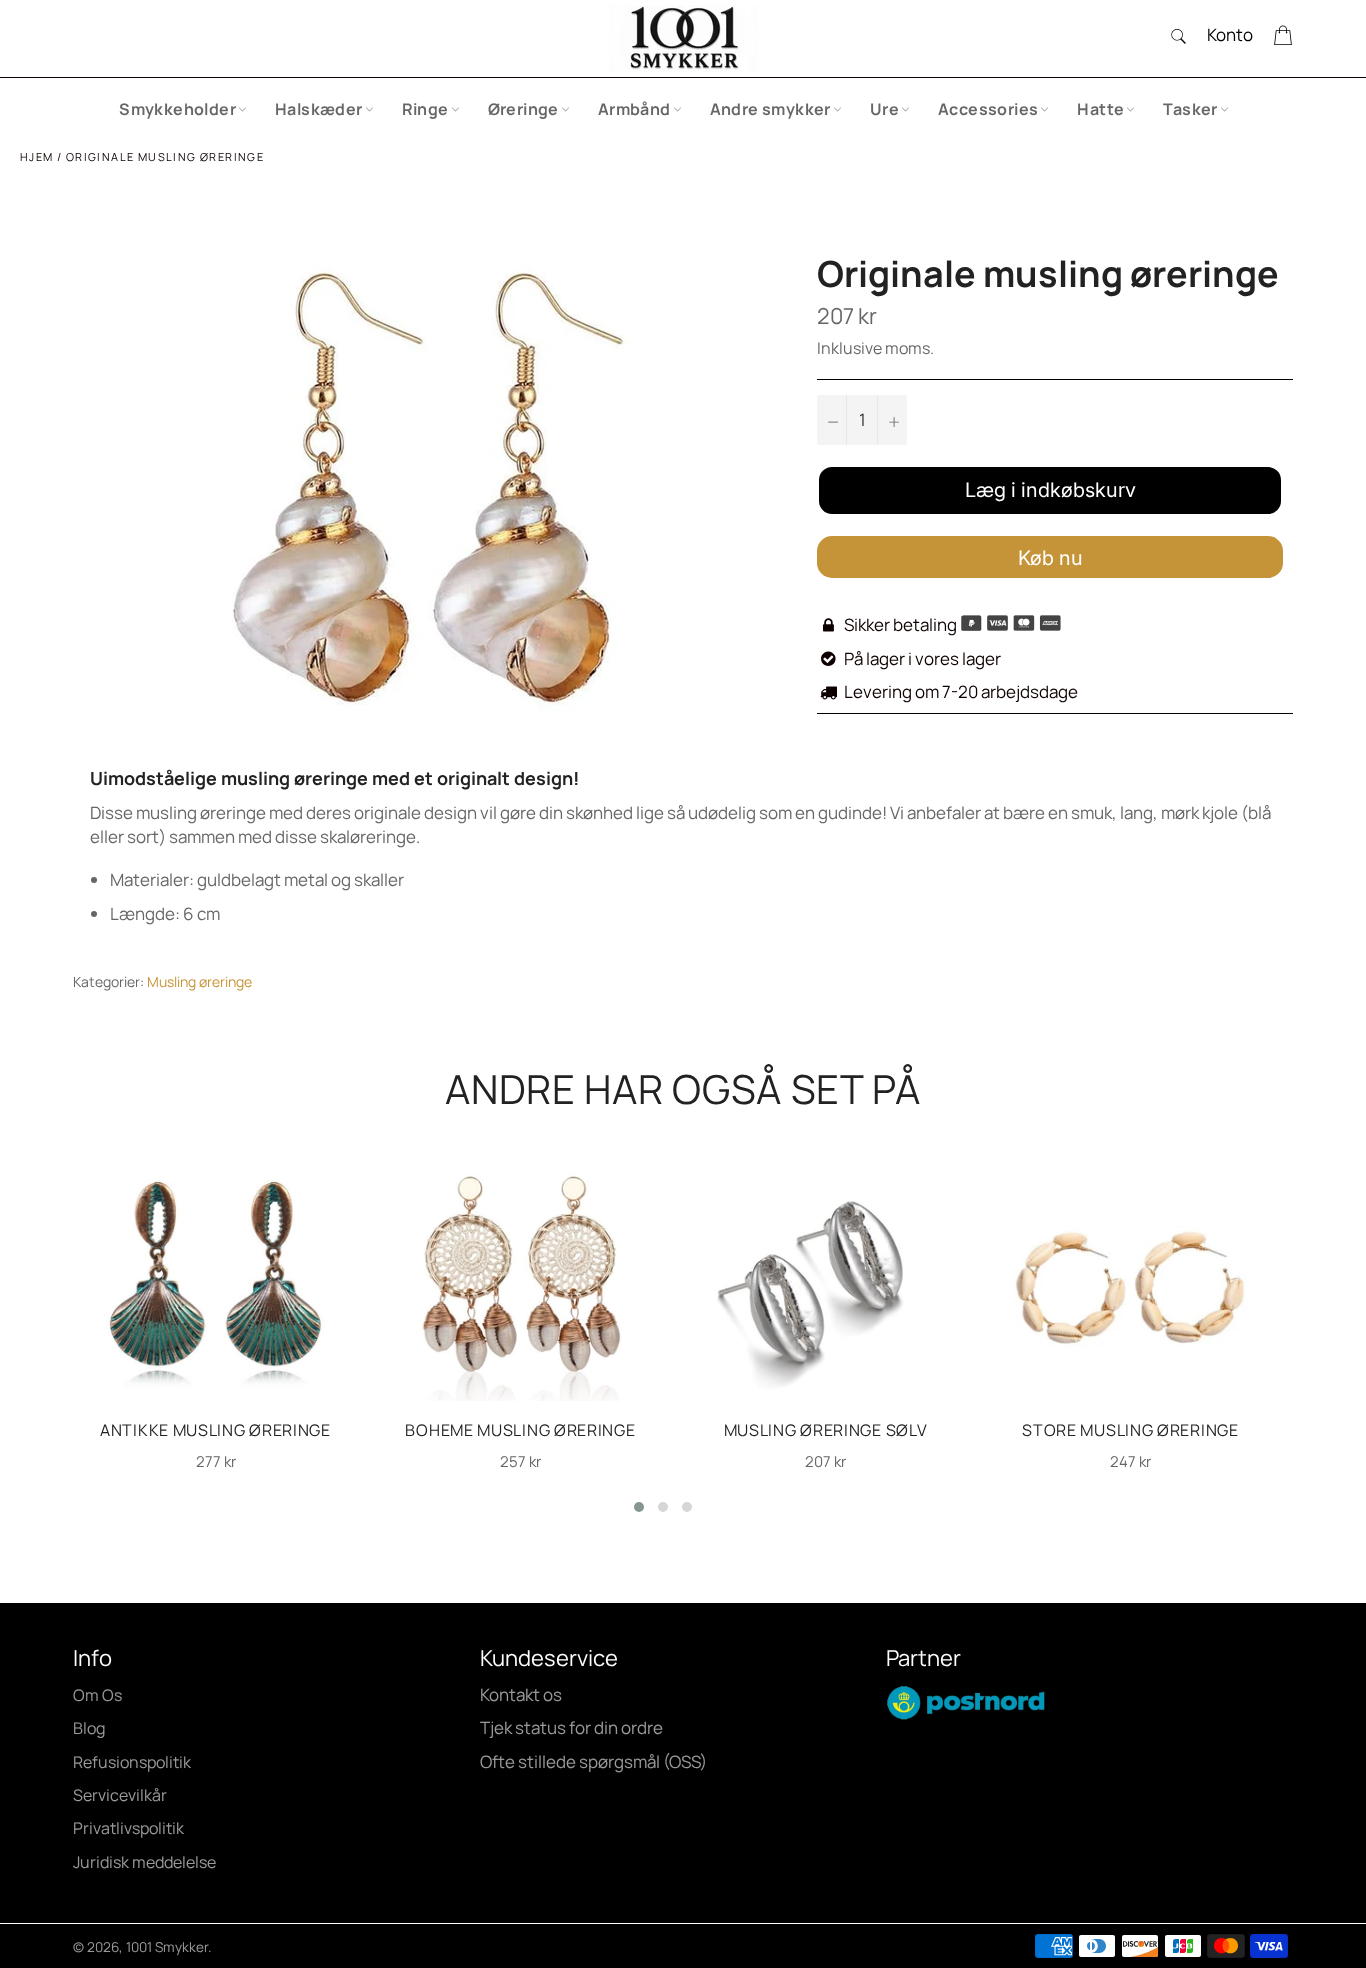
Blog (89, 1728)
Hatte (1100, 109)
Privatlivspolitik (128, 1828)
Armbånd (634, 109)
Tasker (1190, 109)
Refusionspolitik (132, 1762)
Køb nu (1050, 558)
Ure (884, 109)
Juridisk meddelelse (144, 1862)
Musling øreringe (199, 981)
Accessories (988, 109)
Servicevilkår (120, 1795)
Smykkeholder (177, 109)
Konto (1230, 34)
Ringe (425, 109)
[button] (639, 1507)
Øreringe (523, 109)
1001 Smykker (167, 1947)
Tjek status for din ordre (571, 1727)
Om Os (97, 1695)
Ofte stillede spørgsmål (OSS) (593, 1761)
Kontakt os (521, 1694)
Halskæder (319, 109)
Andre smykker (770, 109)
